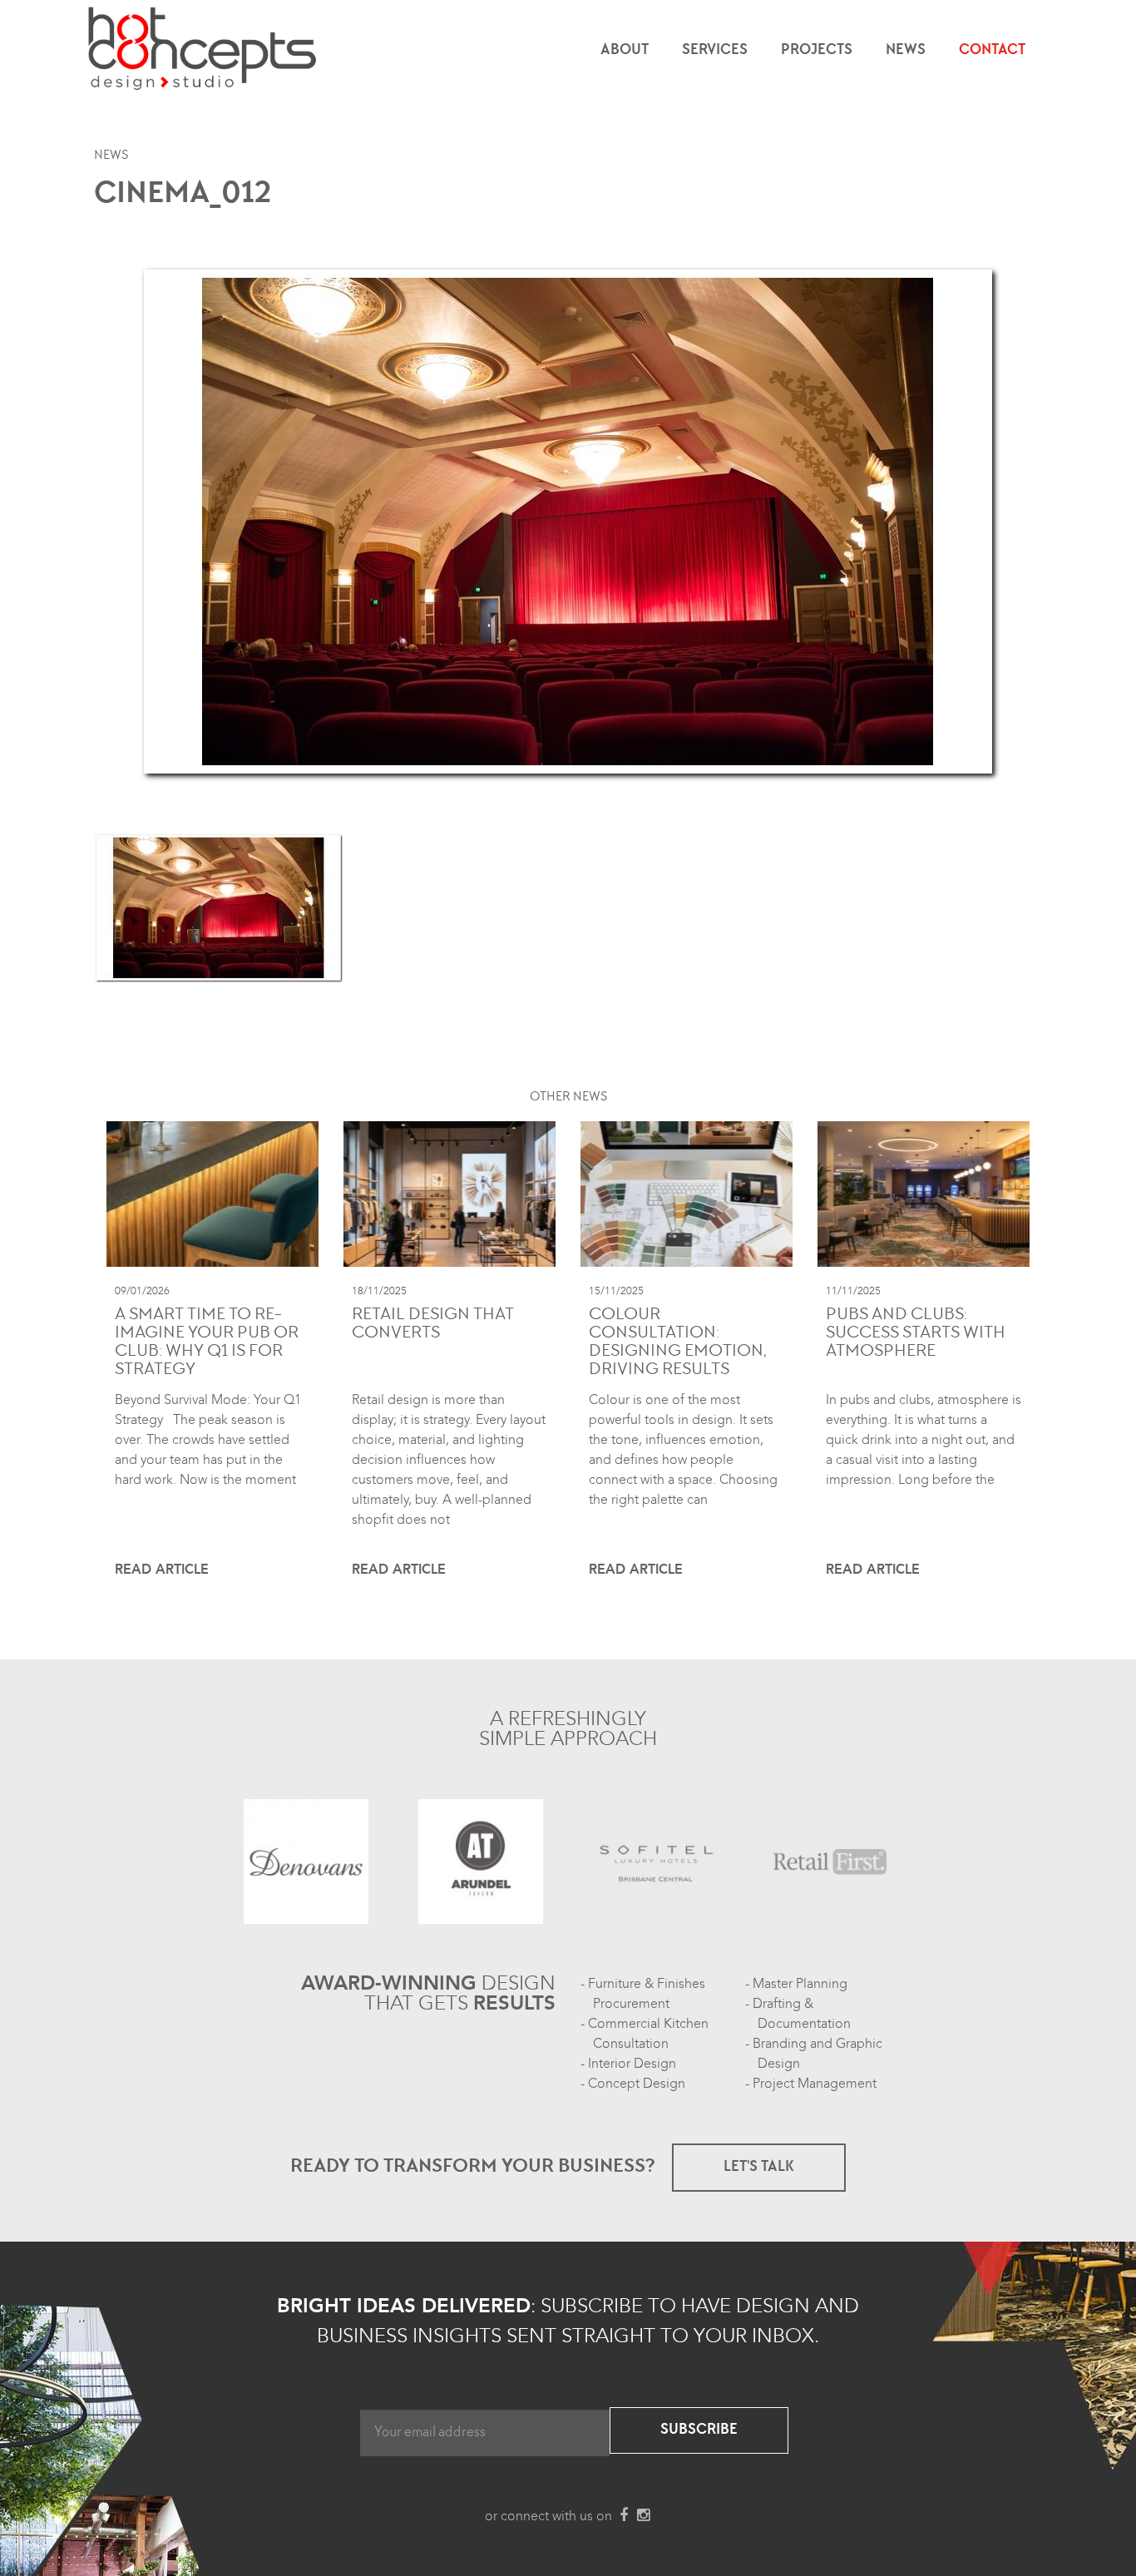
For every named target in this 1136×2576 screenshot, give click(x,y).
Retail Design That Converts (433, 1325)
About (625, 51)
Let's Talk (759, 2168)
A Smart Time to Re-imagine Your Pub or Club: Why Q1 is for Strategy (207, 1343)
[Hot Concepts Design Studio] (203, 50)
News (906, 51)
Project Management (815, 2084)
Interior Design (632, 2064)
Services (715, 51)
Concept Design (637, 2084)
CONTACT (992, 51)
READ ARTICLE (162, 1570)
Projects (817, 51)
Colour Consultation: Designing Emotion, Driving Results (678, 1343)
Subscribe (699, 2430)
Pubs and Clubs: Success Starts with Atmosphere (916, 1334)
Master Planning (800, 1984)
